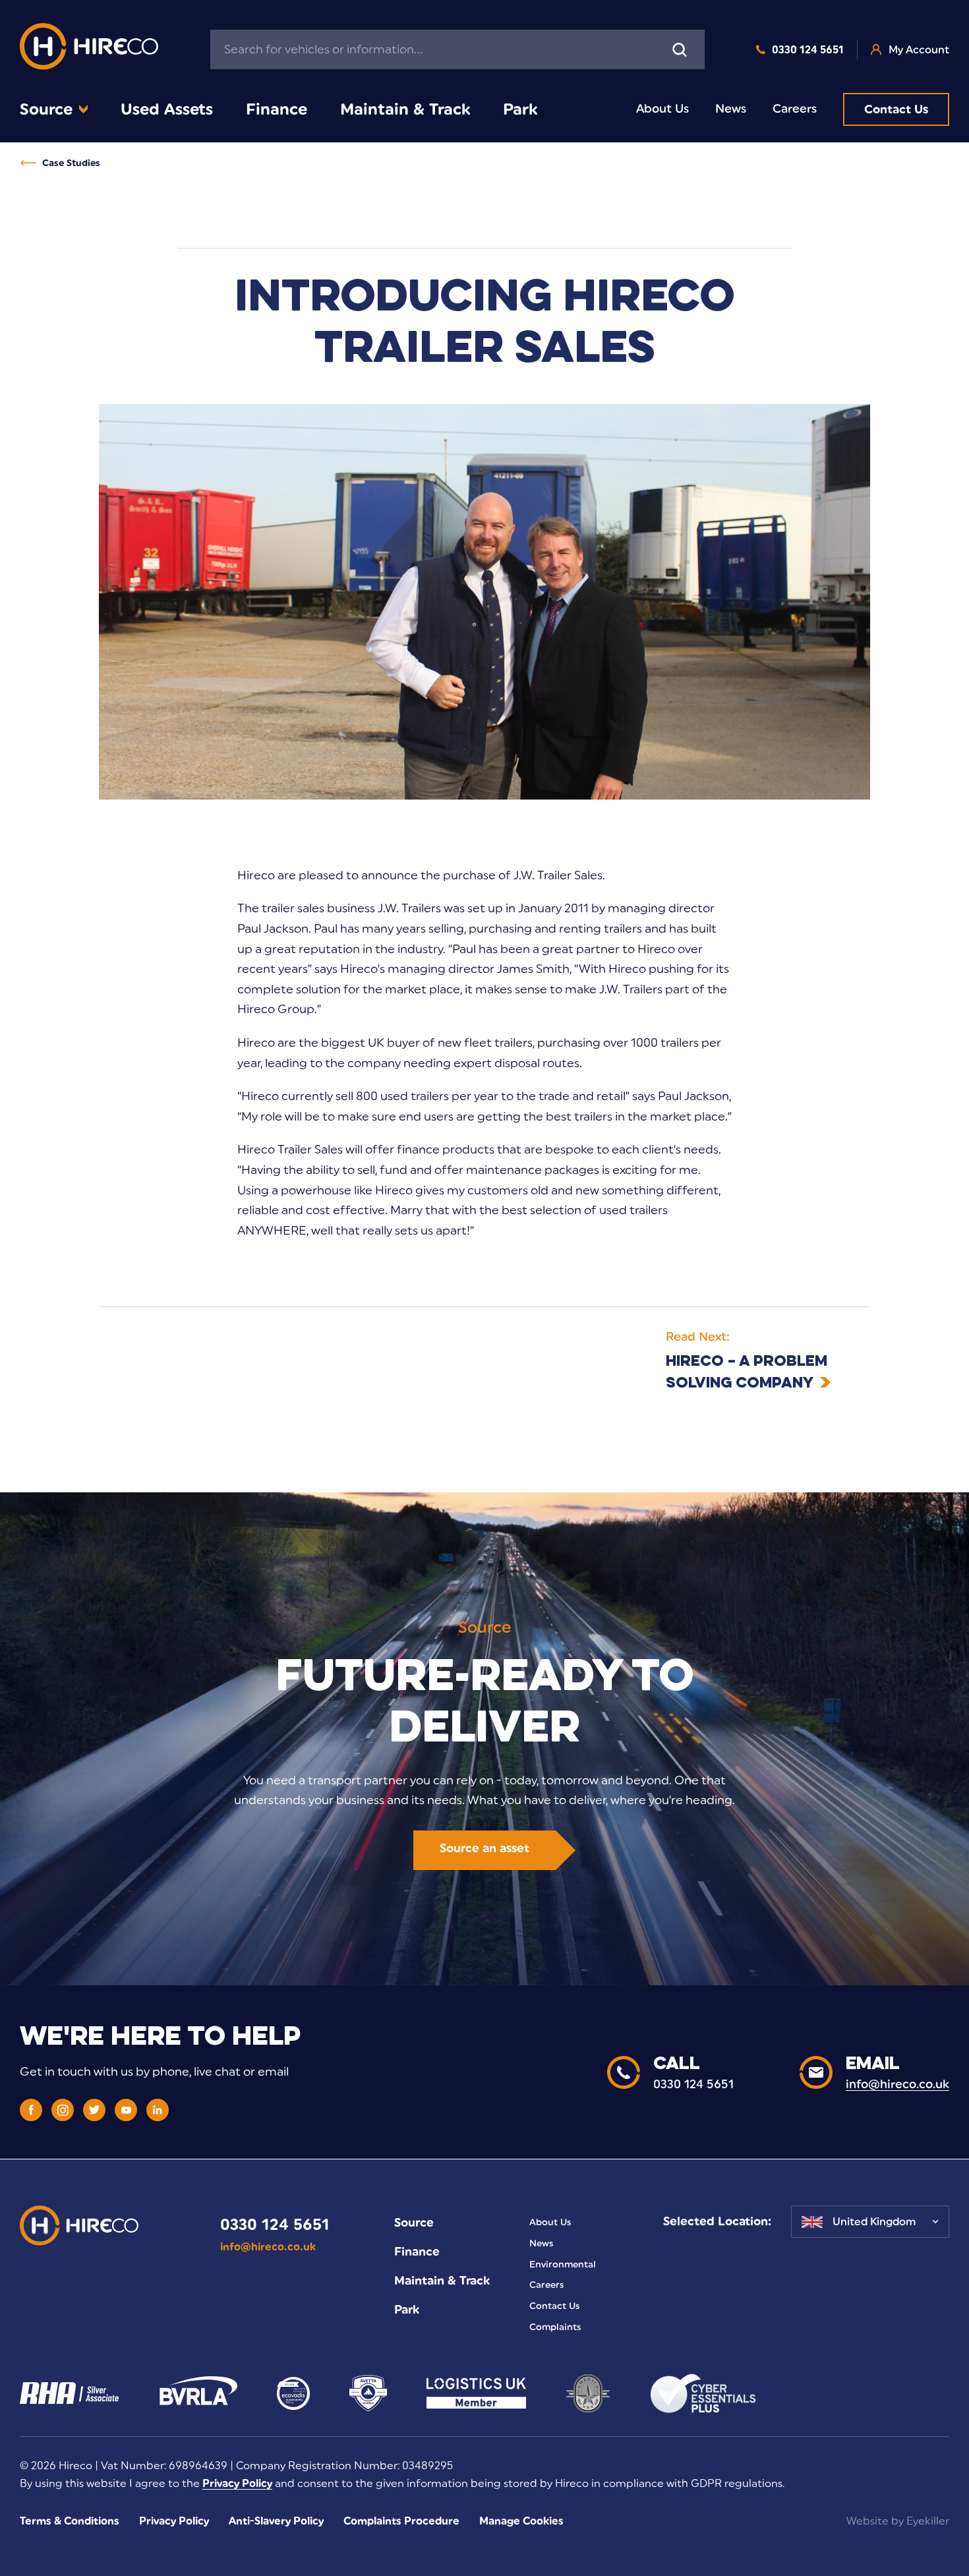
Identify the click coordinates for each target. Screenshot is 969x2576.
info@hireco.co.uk (268, 2247)
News (731, 109)
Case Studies (71, 163)
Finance (277, 109)
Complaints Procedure (401, 2521)
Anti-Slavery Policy (276, 2521)
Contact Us (896, 109)
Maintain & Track (405, 109)
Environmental (563, 2264)
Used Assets (167, 109)
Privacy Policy (237, 2483)
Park (520, 109)
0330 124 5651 (808, 50)
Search (680, 49)
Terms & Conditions (70, 2521)
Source (46, 109)
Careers (795, 109)
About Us (662, 109)
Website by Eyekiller (898, 2521)
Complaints (555, 2327)
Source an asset (484, 1848)
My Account (919, 50)
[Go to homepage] (89, 50)
